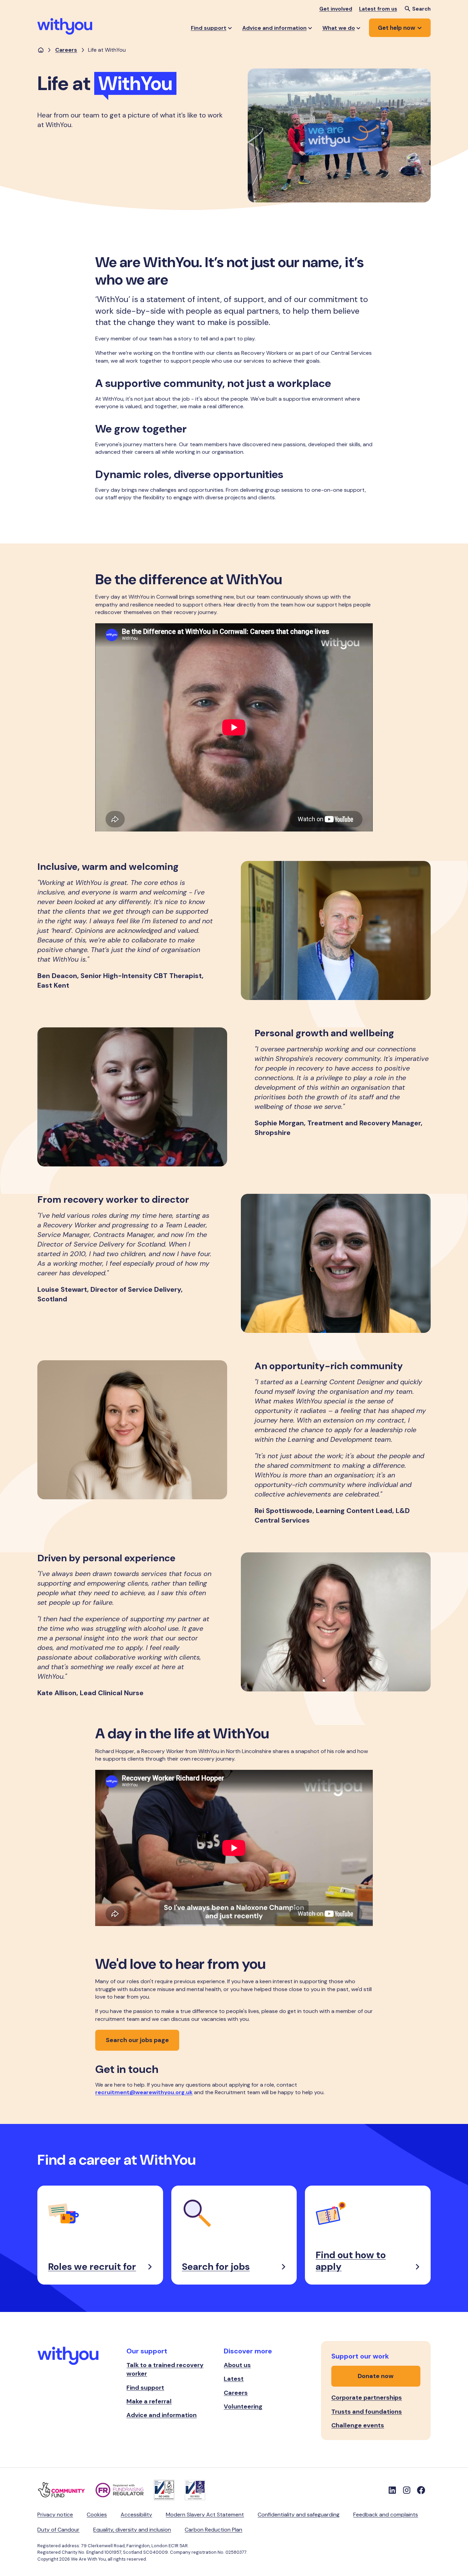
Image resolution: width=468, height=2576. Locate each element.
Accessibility (136, 2515)
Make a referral (149, 2401)
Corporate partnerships (367, 2398)
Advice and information (162, 2415)
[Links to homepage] (41, 50)
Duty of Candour (58, 2530)
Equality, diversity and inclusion (132, 2530)
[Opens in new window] (66, 2490)
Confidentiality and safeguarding (299, 2515)
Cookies (97, 2515)
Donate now (376, 2376)
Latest (234, 2379)
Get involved (336, 9)
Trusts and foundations (367, 2412)
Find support (145, 2388)
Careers (66, 50)
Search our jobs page (137, 2040)
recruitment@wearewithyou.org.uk (144, 2092)
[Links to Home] (65, 26)
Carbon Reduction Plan (213, 2530)
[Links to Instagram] (407, 2490)
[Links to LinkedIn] (392, 2490)
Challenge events (358, 2425)
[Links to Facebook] (421, 2490)
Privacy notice (55, 2515)
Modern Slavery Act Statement (205, 2515)
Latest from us (378, 9)
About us (237, 2365)
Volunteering (243, 2406)
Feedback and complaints (386, 2515)
